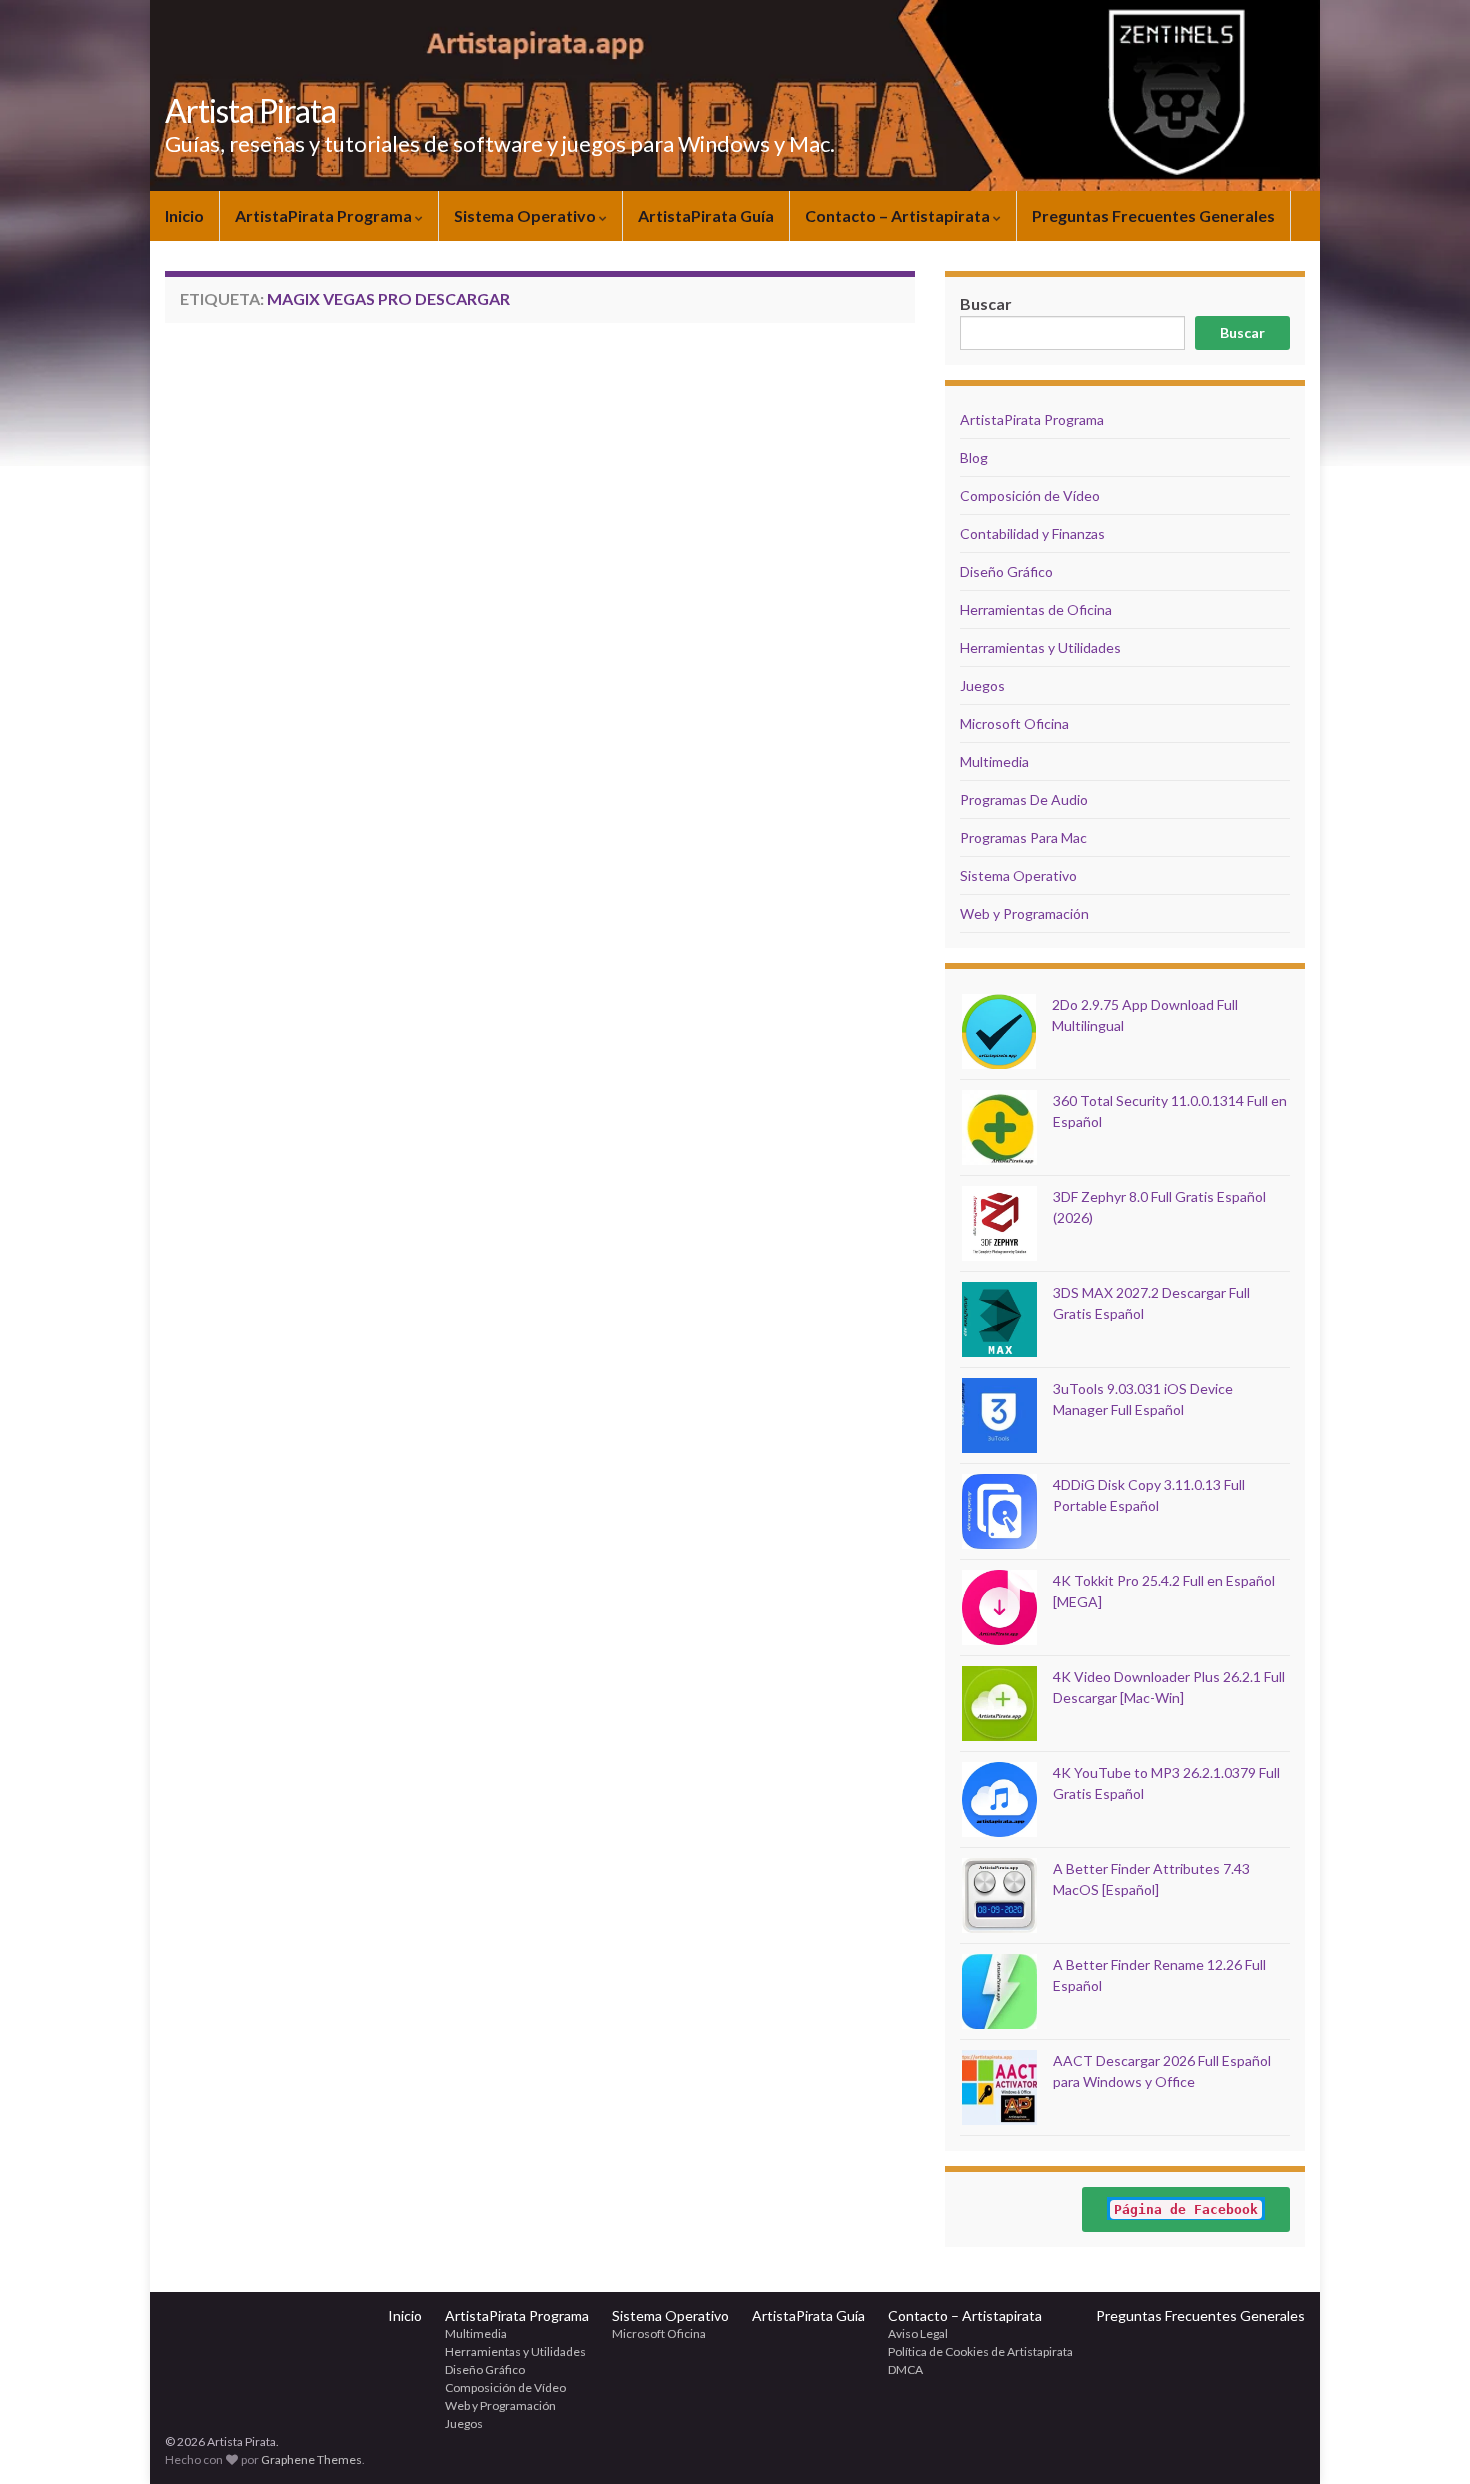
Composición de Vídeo (1030, 495)
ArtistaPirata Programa (325, 215)
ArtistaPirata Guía (706, 215)
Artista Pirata (250, 110)
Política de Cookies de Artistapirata (980, 2351)
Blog (974, 457)
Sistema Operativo (526, 215)
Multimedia (994, 761)
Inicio (184, 215)
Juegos (982, 685)
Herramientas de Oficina (1036, 609)
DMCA (905, 2369)
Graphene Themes (311, 2459)
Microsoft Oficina (1014, 723)
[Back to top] (1425, 2439)
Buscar (1242, 332)
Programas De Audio (1024, 799)
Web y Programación (1024, 913)
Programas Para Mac (1023, 837)
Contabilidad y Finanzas (1032, 533)
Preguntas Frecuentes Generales (1153, 215)
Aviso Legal (918, 2333)
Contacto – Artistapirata (899, 215)
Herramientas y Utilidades (1040, 647)
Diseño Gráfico (1006, 571)
